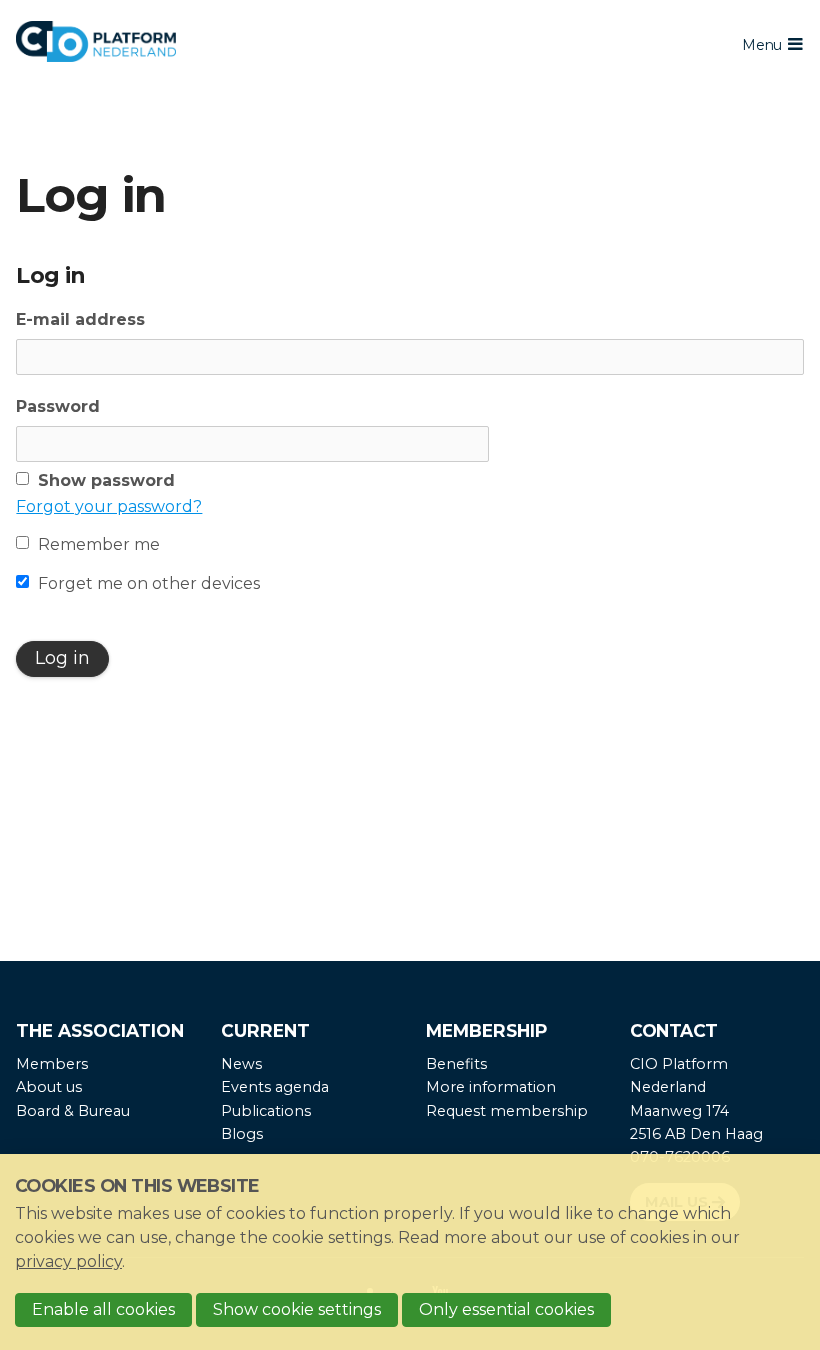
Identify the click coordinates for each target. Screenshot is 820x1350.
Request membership (507, 1111)
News (241, 1064)
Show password (106, 480)
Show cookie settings (297, 1309)
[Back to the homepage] (301, 45)
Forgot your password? (109, 506)
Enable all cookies (103, 1309)
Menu (761, 45)
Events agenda (275, 1087)
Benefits (456, 1064)
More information (491, 1087)
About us (49, 1087)
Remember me (99, 544)
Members (52, 1064)
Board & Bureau (73, 1111)
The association (100, 1030)
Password (58, 406)
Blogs (242, 1134)
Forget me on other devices (149, 583)
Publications (266, 1111)
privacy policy (68, 1261)
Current (265, 1030)
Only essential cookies (506, 1309)
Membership (486, 1030)
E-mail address (80, 319)
